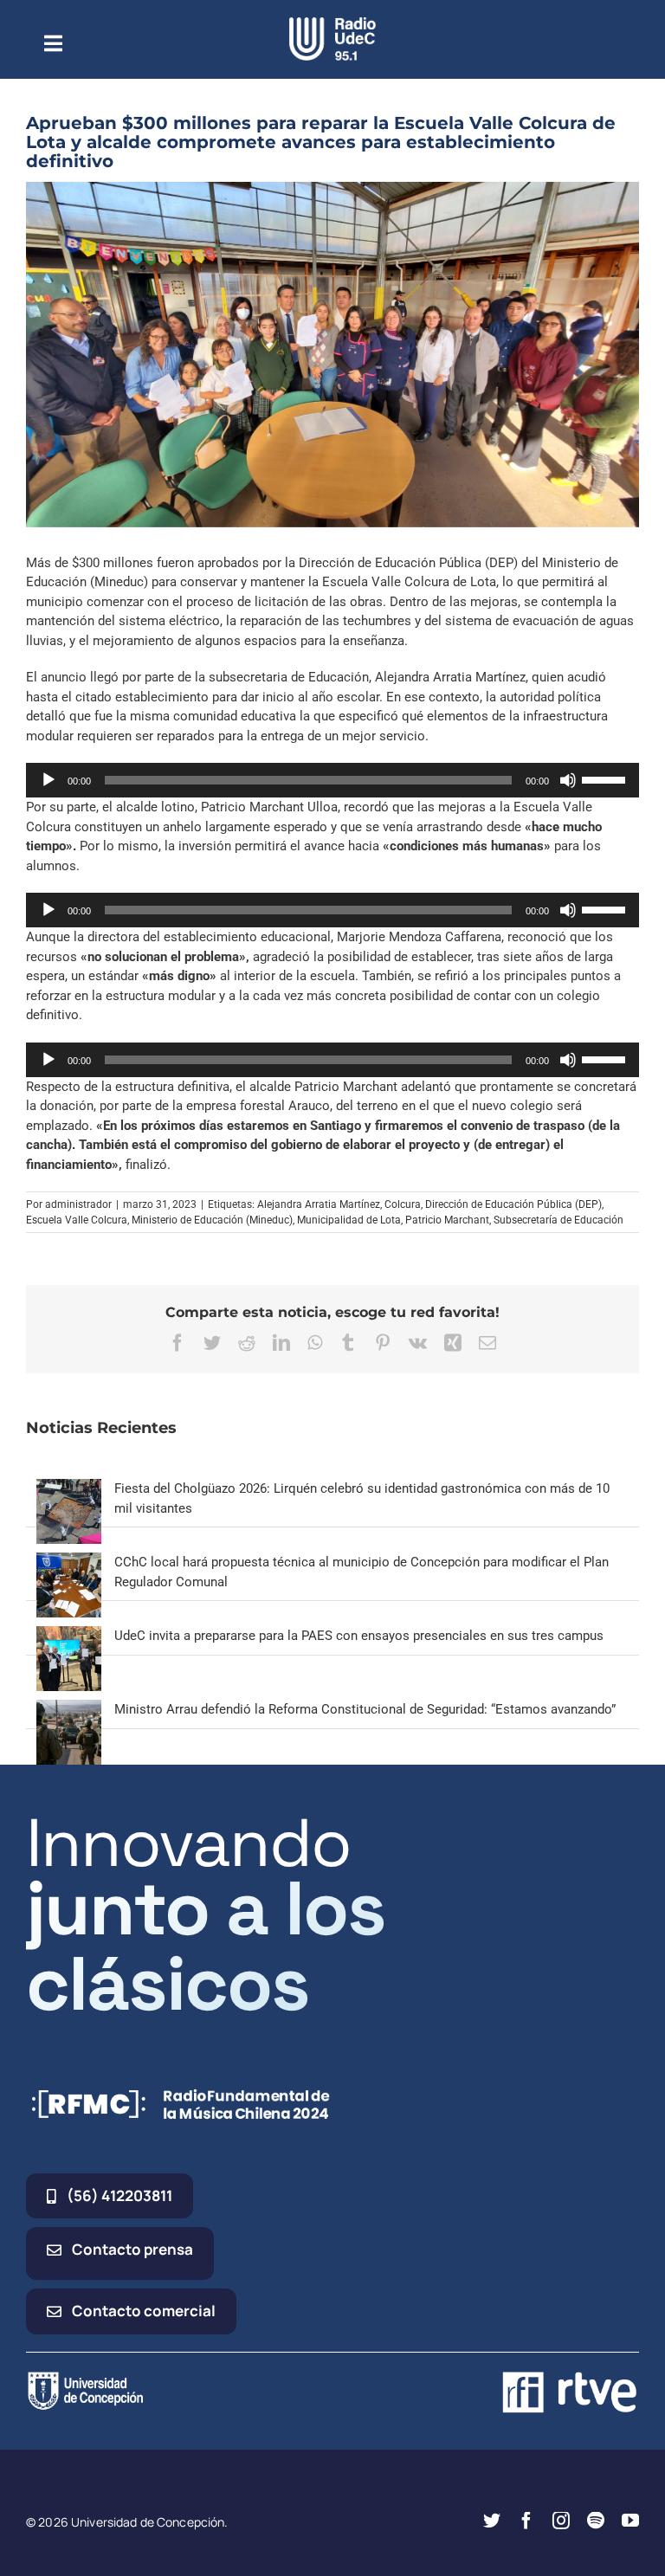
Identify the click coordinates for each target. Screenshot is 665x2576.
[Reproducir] (48, 780)
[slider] (606, 778)
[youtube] (630, 2521)
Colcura (403, 1204)
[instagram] (561, 2521)
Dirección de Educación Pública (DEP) (513, 1204)
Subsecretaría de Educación (558, 1220)
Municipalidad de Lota (349, 1220)
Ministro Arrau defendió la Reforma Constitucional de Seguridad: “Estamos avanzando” (365, 1709)
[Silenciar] (568, 780)
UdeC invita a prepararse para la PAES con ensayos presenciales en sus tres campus (359, 1636)
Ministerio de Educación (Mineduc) (212, 1220)
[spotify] (596, 2521)
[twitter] (492, 2521)
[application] (332, 780)
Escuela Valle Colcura (77, 1220)
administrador (78, 1204)
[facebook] (526, 2521)
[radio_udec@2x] (332, 23)
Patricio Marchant (447, 1220)
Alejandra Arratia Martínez (319, 1204)
